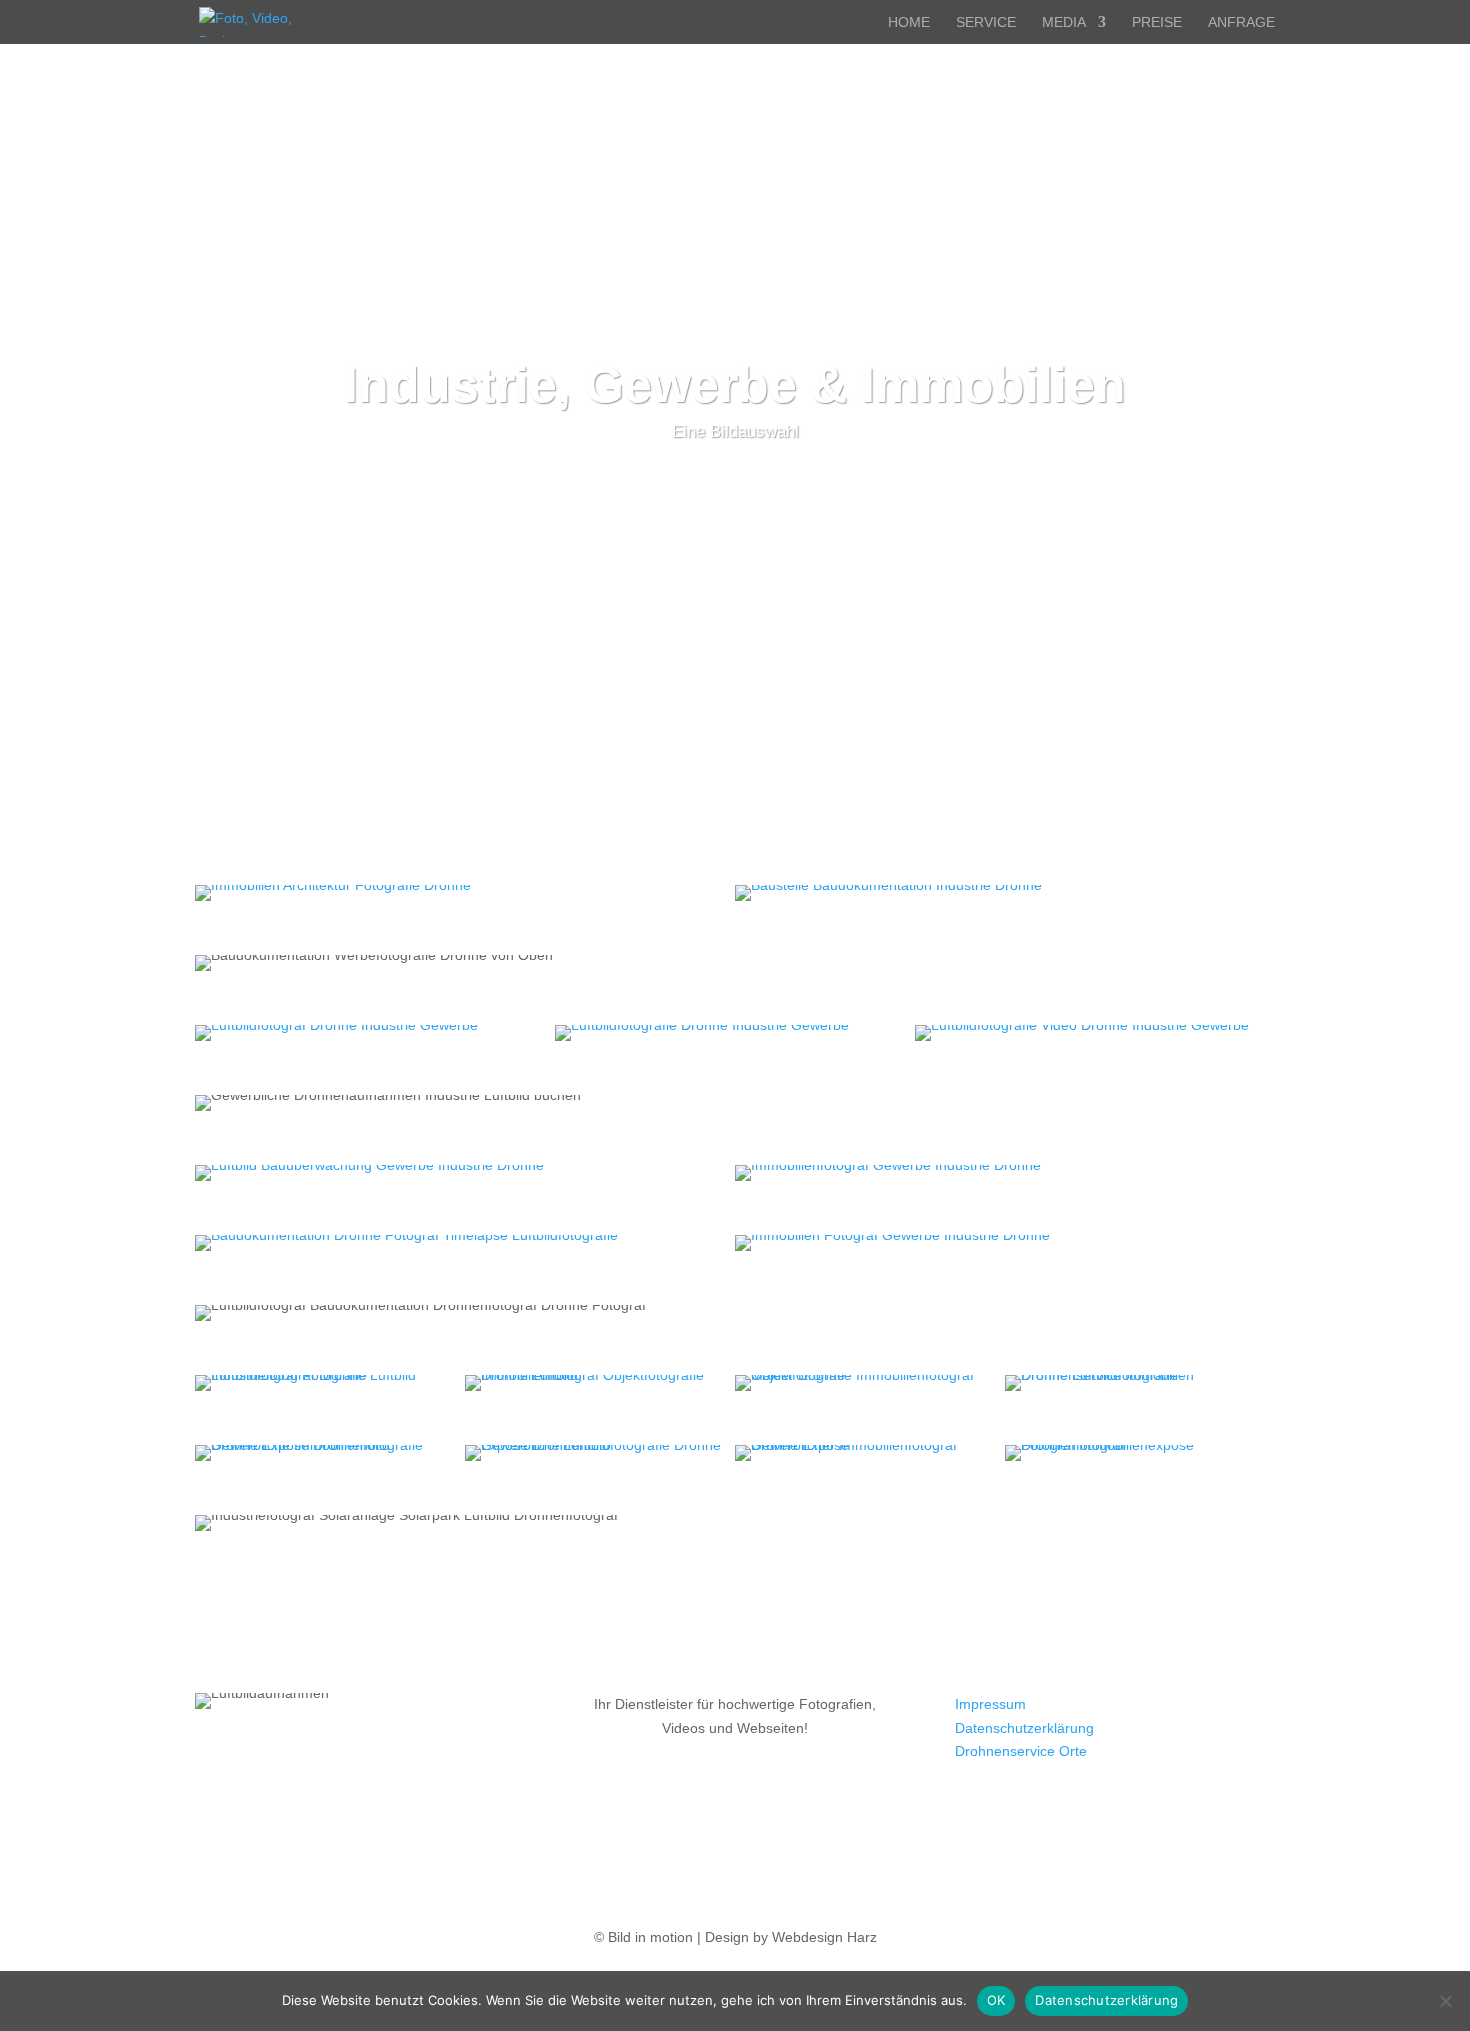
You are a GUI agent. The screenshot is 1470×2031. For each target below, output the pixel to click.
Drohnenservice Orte (1021, 1751)
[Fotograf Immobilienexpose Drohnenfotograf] (1140, 1453)
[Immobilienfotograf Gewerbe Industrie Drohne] (1005, 1173)
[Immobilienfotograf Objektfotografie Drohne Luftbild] (600, 1383)
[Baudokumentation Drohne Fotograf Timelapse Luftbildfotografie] (465, 1243)
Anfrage (1241, 22)
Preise (1157, 22)
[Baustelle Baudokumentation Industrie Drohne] (1005, 893)
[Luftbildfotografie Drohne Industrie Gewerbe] (735, 1033)
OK (996, 2000)
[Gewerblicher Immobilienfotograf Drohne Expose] (870, 1453)
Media (1064, 22)
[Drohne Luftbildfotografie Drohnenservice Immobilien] (1140, 1383)
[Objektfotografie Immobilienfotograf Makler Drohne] (870, 1383)
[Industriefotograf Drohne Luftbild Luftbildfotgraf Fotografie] (330, 1383)
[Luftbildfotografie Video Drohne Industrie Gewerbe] (1095, 1033)
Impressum (990, 1704)
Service (986, 22)
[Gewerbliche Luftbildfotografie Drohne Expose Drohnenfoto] (600, 1453)
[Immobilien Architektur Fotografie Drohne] (465, 893)
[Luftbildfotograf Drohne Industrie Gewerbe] (375, 1033)
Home (909, 22)
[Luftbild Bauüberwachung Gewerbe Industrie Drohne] (465, 1173)
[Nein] (1445, 2001)
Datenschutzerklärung (1024, 1728)
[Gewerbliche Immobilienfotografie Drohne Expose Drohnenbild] (330, 1453)
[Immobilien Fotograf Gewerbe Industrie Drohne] (1005, 1243)
